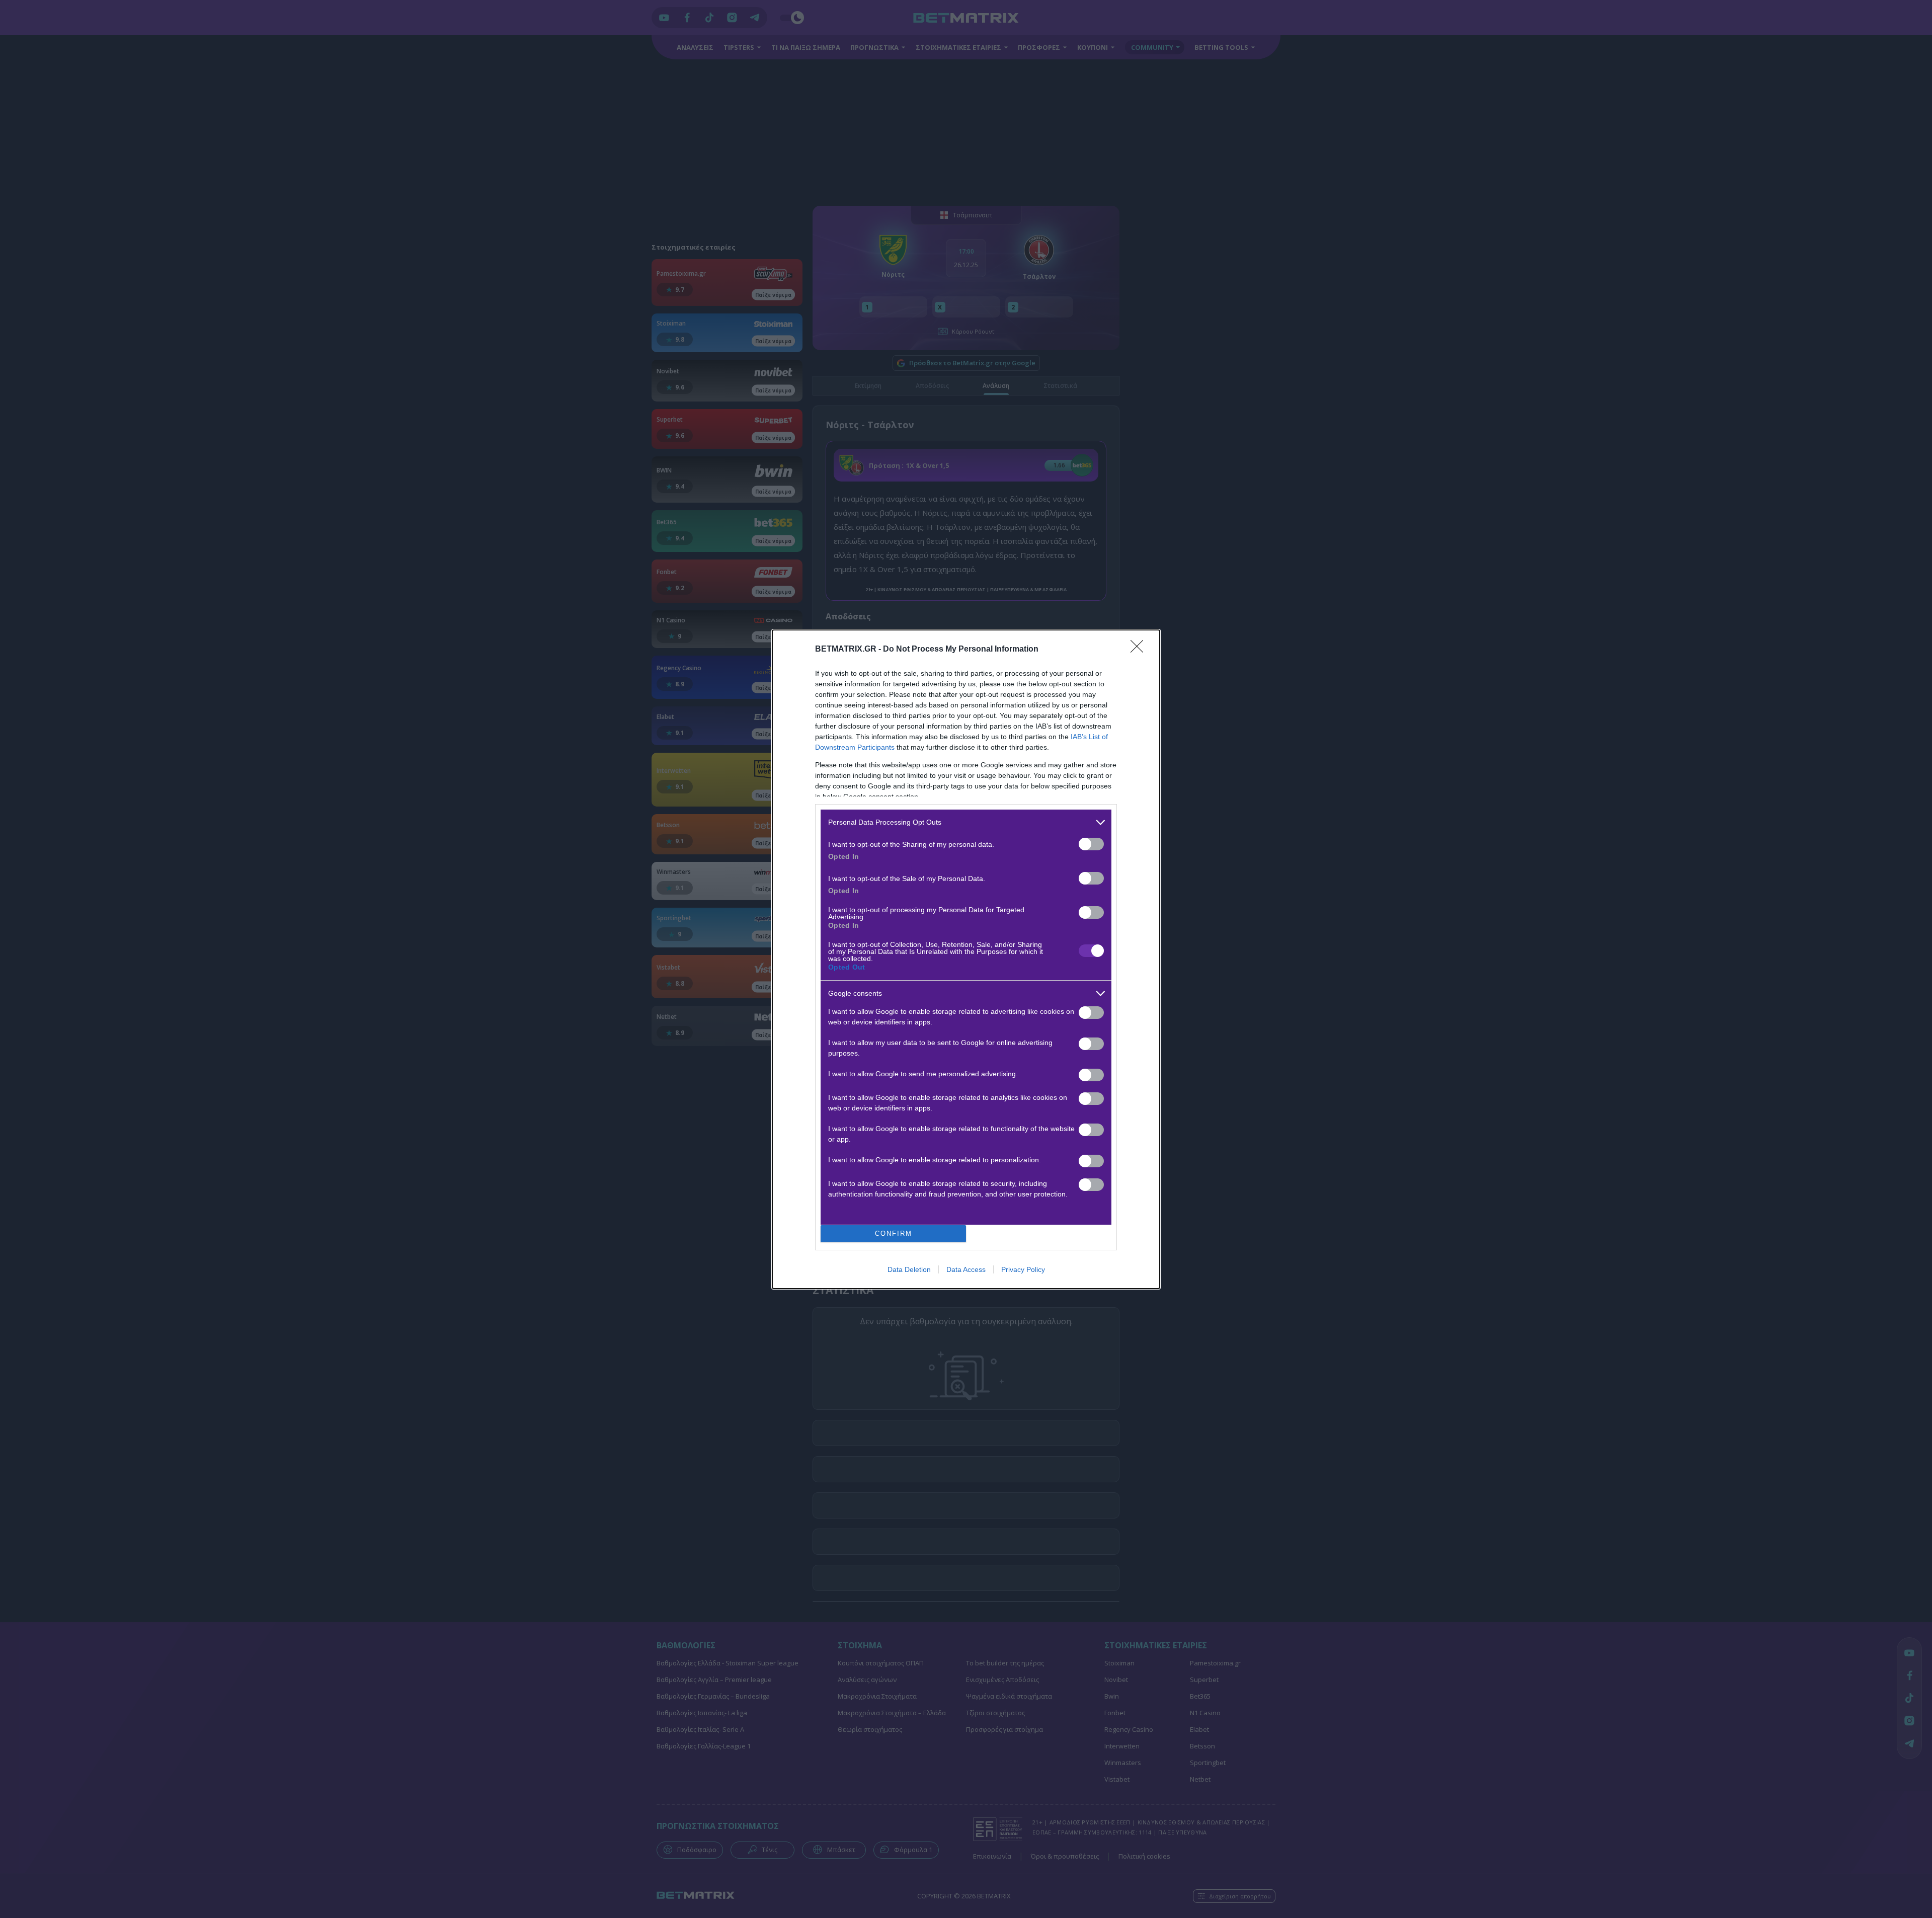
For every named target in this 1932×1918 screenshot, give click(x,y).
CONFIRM (894, 1233)
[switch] (1091, 844)
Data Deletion (909, 1269)
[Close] (1140, 650)
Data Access (966, 1269)
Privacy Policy (1023, 1269)
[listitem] (966, 822)
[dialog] (966, 959)
